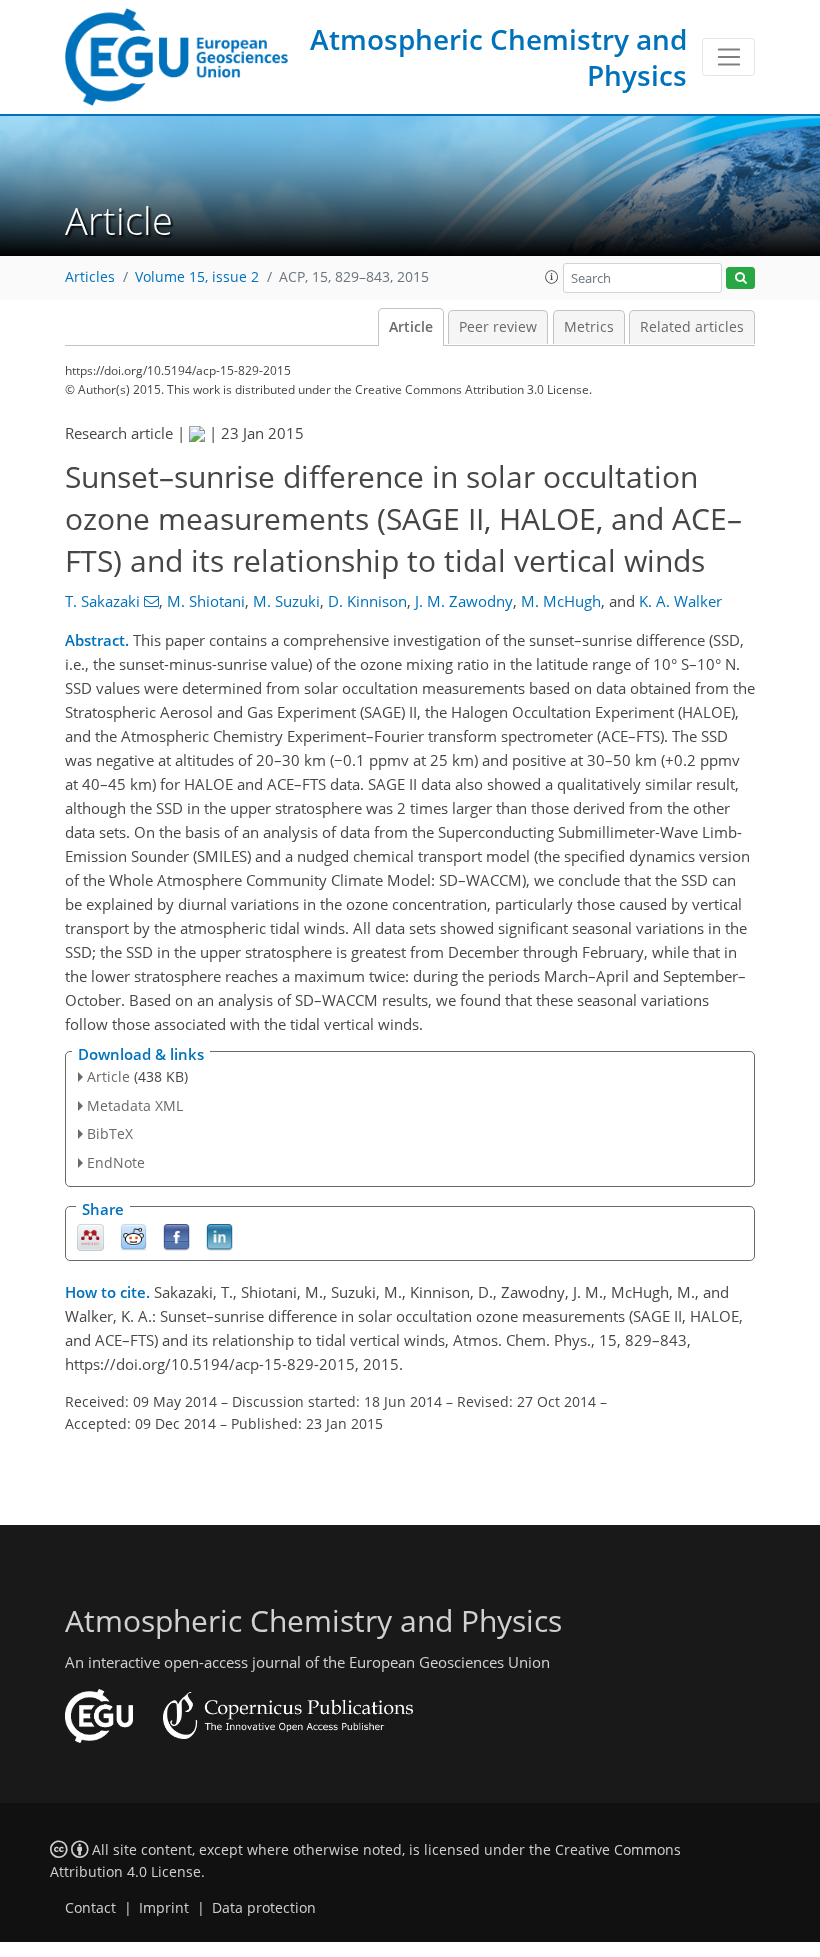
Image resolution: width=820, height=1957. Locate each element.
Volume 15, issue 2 (197, 277)
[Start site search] (740, 278)
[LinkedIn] (219, 1236)
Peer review (498, 327)
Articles (90, 277)
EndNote (116, 1162)
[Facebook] (176, 1236)
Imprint (164, 1908)
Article (411, 327)
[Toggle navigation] (728, 57)
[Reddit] (133, 1236)
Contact (90, 1908)
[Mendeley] (90, 1236)
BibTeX (110, 1133)
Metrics (589, 327)
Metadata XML (135, 1105)
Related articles (692, 327)
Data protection (264, 1908)
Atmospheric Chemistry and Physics (498, 57)
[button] (552, 277)
